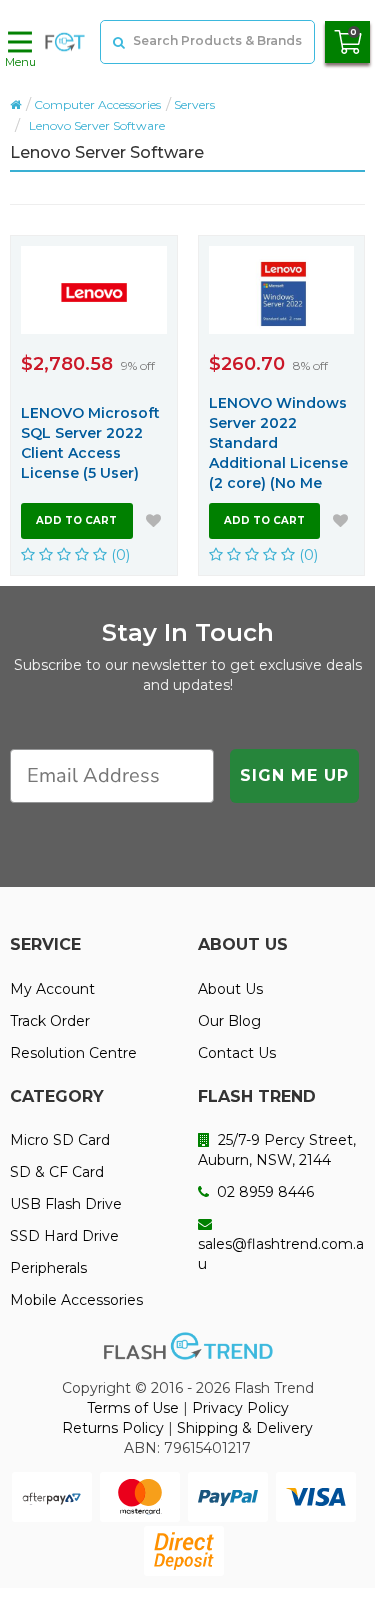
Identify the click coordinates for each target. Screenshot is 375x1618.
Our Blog (229, 1021)
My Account (52, 989)
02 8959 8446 (263, 1192)
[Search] (117, 42)
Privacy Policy (240, 1408)
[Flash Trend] (65, 42)
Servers (194, 104)
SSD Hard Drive (64, 1236)
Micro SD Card (60, 1140)
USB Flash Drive (66, 1204)
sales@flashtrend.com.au (281, 1254)
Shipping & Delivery (245, 1428)
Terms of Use (133, 1408)
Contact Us (237, 1053)
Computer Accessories (97, 104)
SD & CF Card (57, 1172)
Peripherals (48, 1268)
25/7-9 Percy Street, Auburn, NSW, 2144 (277, 1150)
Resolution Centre (73, 1053)
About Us (230, 989)
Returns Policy (113, 1428)
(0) (119, 554)
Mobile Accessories (76, 1300)
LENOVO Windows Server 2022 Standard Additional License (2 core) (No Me (278, 443)
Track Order (50, 1021)
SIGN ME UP (294, 775)
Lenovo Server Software (97, 125)
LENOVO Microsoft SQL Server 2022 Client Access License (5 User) (90, 443)
